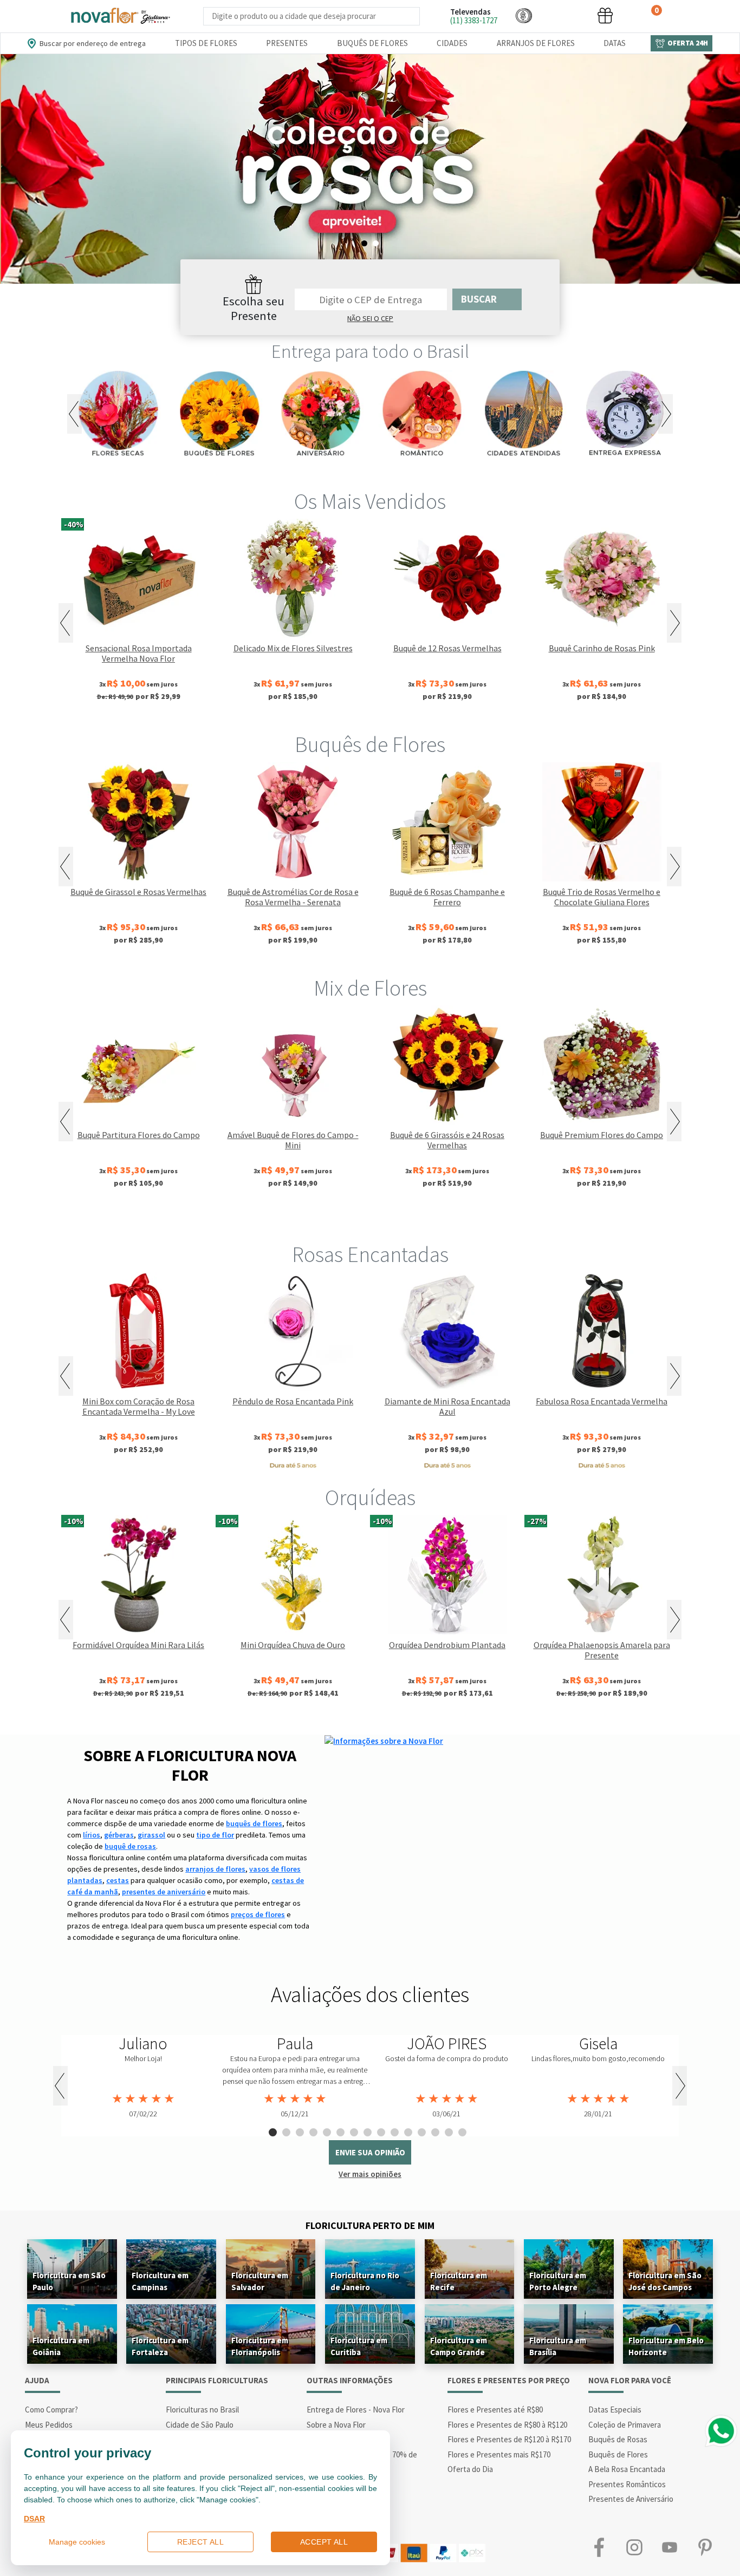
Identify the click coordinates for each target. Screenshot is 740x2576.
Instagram (634, 2548)
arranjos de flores (215, 1869)
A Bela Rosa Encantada (627, 2469)
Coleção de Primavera (625, 2425)
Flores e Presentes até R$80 (495, 2410)
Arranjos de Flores (536, 43)
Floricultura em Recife (459, 2281)
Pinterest (705, 2548)
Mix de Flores (370, 988)
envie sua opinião (370, 2152)
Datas (615, 43)
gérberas (119, 1835)
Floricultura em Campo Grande (459, 2346)
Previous (74, 414)
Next (666, 414)
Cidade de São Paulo (200, 2425)
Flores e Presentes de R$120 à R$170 (509, 2439)
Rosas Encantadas (370, 1254)
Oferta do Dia (470, 2469)
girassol (151, 1835)
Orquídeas (370, 1498)
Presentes (287, 43)
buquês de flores (254, 1823)
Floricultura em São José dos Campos (665, 2281)
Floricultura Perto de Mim (370, 2225)
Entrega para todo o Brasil (370, 351)
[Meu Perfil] (564, 15)
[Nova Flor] (120, 16)
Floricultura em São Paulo (69, 2281)
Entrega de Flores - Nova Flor (356, 2410)
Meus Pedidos (49, 2425)
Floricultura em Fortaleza (160, 2346)
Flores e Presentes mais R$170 (499, 2454)
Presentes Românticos (627, 2484)
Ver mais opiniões (370, 2174)
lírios (92, 1835)
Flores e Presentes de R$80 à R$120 (507, 2425)
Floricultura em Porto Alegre (558, 2281)
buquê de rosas (130, 1846)
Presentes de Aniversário (631, 2499)
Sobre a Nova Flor (336, 2425)
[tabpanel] (370, 169)
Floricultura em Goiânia (61, 2346)
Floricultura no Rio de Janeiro (365, 2281)
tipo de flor (215, 1835)
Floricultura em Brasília (558, 2346)
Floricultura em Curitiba (359, 2346)
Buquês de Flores (372, 43)
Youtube (669, 2548)
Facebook (599, 2548)
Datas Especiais (615, 2410)
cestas (118, 1880)
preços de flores (258, 1914)
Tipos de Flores (206, 43)
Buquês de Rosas (618, 2439)
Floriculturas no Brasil (202, 2410)
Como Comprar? (51, 2410)
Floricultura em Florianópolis (260, 2346)
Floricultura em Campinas (160, 2281)
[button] (524, 15)
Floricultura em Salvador (260, 2281)
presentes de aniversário (164, 1892)
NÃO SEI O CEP (370, 318)
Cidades (452, 43)
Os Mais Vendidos (370, 501)
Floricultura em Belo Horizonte (666, 2346)
